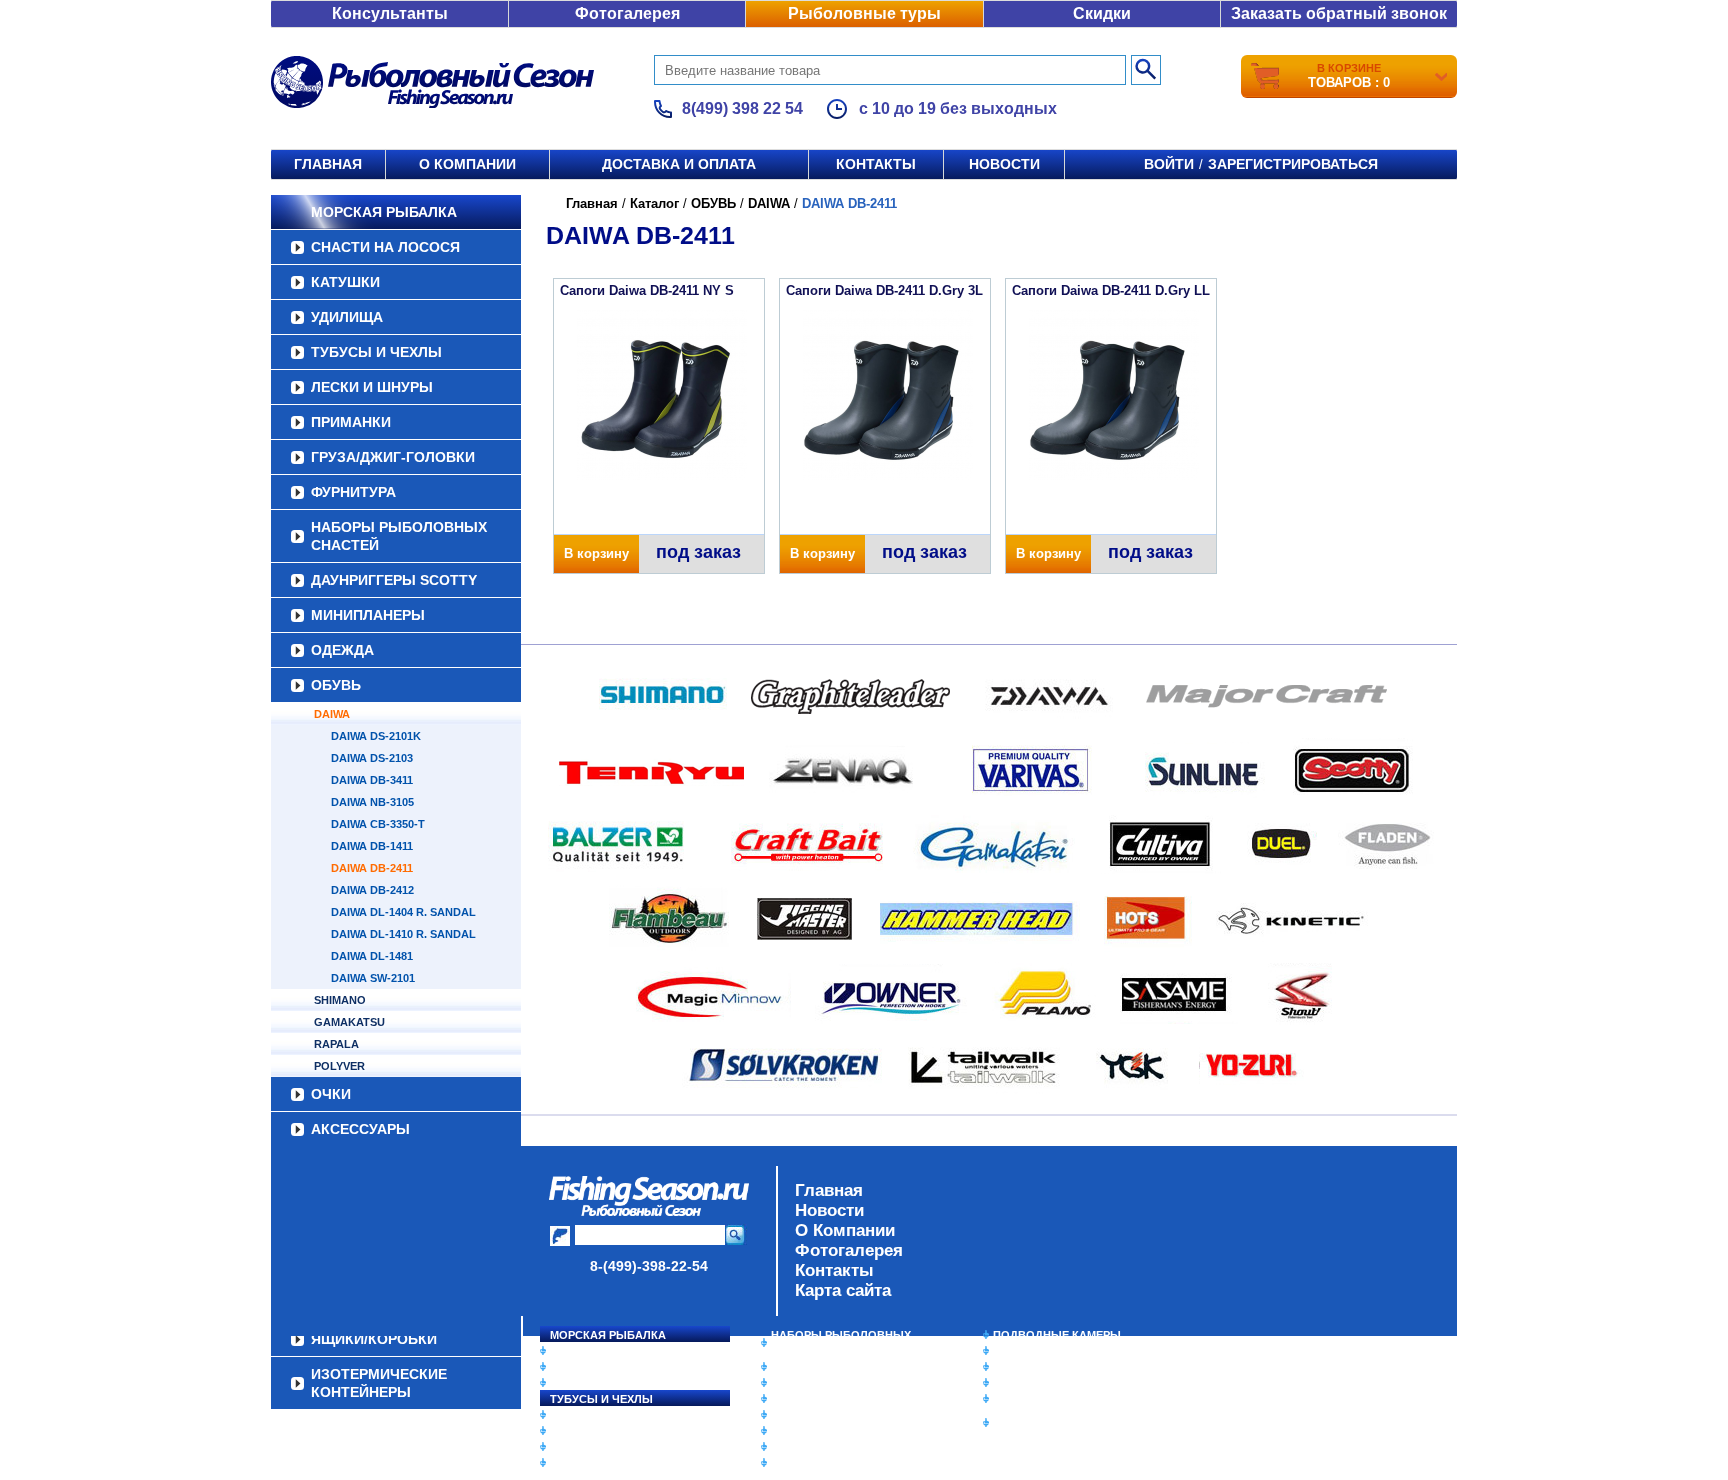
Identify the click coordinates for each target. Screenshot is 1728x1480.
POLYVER (339, 1066)
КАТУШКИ (345, 282)
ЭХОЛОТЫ (1022, 1351)
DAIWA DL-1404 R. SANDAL (403, 912)
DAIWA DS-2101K (376, 736)
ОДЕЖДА (342, 650)
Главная (328, 164)
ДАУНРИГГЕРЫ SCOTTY (394, 580)
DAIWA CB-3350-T (378, 824)
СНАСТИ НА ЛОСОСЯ (385, 247)
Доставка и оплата (679, 164)
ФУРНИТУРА (353, 492)
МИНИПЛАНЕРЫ (368, 615)
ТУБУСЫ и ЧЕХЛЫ (376, 352)
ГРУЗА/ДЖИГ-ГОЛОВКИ (393, 457)
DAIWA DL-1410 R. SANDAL (403, 934)
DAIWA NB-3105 (372, 802)
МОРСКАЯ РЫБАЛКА (384, 212)
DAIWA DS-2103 (372, 758)
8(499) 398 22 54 (742, 108)
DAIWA (332, 714)
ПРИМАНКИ (351, 422)
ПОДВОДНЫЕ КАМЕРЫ (1057, 1335)
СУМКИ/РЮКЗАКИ (1041, 1383)
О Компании (845, 1230)
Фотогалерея (627, 13)
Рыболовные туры (864, 13)
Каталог (654, 203)
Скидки (1102, 13)
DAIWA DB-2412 (372, 890)
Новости (1004, 164)
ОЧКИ (331, 1094)
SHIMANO (340, 1000)
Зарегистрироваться (1293, 164)
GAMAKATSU (349, 1022)
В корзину (596, 553)
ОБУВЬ (336, 685)
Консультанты (390, 13)
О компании (467, 164)
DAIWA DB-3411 (372, 780)
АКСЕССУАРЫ (360, 1129)
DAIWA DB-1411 (372, 846)
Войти (1169, 164)
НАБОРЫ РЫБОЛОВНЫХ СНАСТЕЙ (399, 536)
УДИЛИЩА (347, 317)
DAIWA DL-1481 (372, 956)
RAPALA (336, 1044)
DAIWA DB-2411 (372, 868)
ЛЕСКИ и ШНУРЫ (372, 387)
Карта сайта (843, 1290)
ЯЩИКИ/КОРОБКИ (1043, 1399)
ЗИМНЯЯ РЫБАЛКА (1047, 1367)
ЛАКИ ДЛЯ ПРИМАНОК (833, 1463)
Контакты (876, 164)
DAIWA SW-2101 (373, 978)
